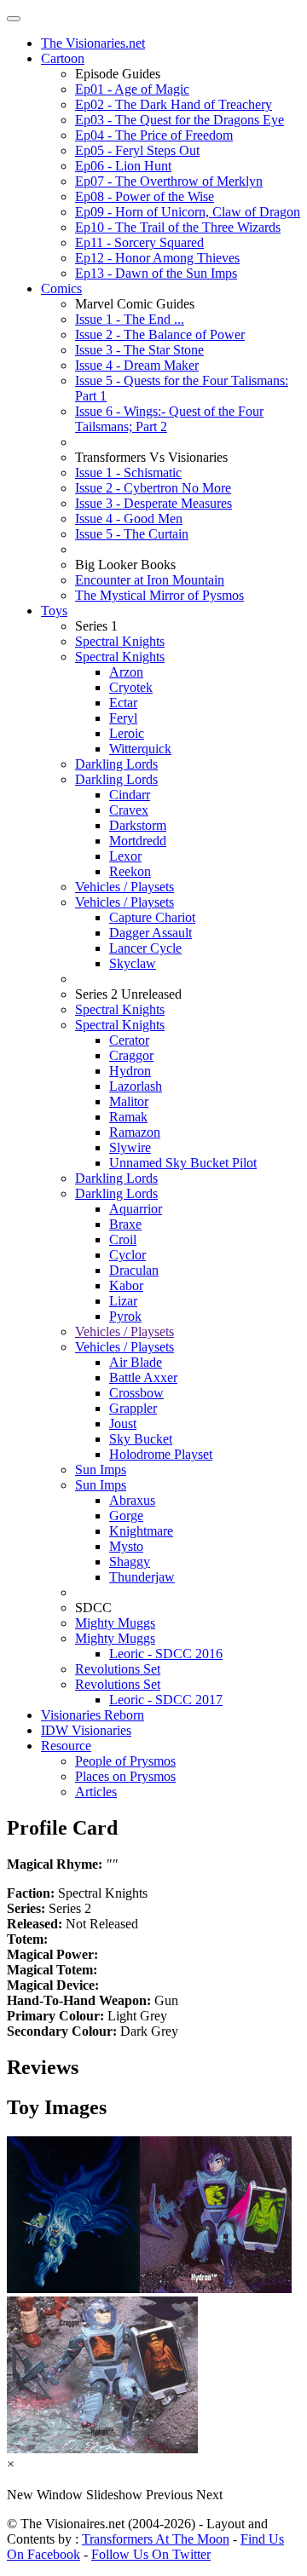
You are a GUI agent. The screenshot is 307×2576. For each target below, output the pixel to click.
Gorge (126, 1516)
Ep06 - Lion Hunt (123, 166)
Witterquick (140, 749)
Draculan (134, 1270)
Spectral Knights (120, 641)
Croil (123, 1239)
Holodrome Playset (161, 1454)
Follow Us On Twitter (151, 2554)
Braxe (125, 1224)
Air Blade (136, 1362)
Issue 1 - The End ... (130, 319)
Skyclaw (133, 963)
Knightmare (141, 1531)
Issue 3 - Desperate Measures (153, 503)
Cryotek (131, 687)
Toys (54, 611)
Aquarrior (136, 1209)
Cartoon (63, 58)
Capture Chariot (152, 917)
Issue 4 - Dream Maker (137, 365)
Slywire (130, 1147)
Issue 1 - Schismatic (128, 473)
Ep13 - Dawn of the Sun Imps (156, 273)
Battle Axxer (143, 1377)
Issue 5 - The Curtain (132, 534)
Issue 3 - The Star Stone (139, 350)
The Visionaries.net (93, 43)
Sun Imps (101, 1470)
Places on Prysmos (125, 1776)
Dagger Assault (151, 933)
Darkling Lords (116, 764)
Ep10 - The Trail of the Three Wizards (178, 227)
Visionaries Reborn (93, 1715)
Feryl (123, 718)
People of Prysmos (125, 1761)
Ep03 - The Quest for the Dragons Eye (180, 120)
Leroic (127, 733)
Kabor (126, 1285)
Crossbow (136, 1393)
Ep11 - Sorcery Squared (139, 242)
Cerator (129, 1040)
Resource (66, 1746)
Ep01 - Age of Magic (132, 89)
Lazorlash (136, 1086)
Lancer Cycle (145, 948)
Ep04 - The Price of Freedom (154, 135)
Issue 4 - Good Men (129, 519)
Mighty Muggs (115, 1623)
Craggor (131, 1055)
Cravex (129, 810)
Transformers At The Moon (156, 2539)
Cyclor (127, 1255)
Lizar (123, 1301)
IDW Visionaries (86, 1730)
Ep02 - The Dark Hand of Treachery (174, 104)
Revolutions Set (118, 1669)
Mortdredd (138, 841)
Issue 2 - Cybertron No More (153, 488)
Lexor (125, 856)
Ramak (128, 1117)
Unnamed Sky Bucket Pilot (183, 1163)
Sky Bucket (141, 1439)
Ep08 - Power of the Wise (145, 196)
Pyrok (125, 1316)
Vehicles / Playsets (125, 887)
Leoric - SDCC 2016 (166, 1654)
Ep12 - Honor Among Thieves (157, 258)
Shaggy (130, 1562)
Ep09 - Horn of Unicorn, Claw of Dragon (188, 212)
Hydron (130, 1071)
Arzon (126, 672)
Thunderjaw (142, 1577)
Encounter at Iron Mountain (150, 580)
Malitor (129, 1101)
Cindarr (130, 795)
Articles (96, 1792)
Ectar (123, 703)
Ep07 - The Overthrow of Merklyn (169, 181)
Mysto (126, 1546)
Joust (123, 1423)
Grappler (133, 1408)
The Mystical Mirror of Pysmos (159, 595)
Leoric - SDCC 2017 (166, 1700)
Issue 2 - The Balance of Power (160, 334)
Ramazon (135, 1132)
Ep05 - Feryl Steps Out (137, 150)
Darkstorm (138, 825)
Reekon (130, 871)
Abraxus (132, 1500)
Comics (61, 288)
